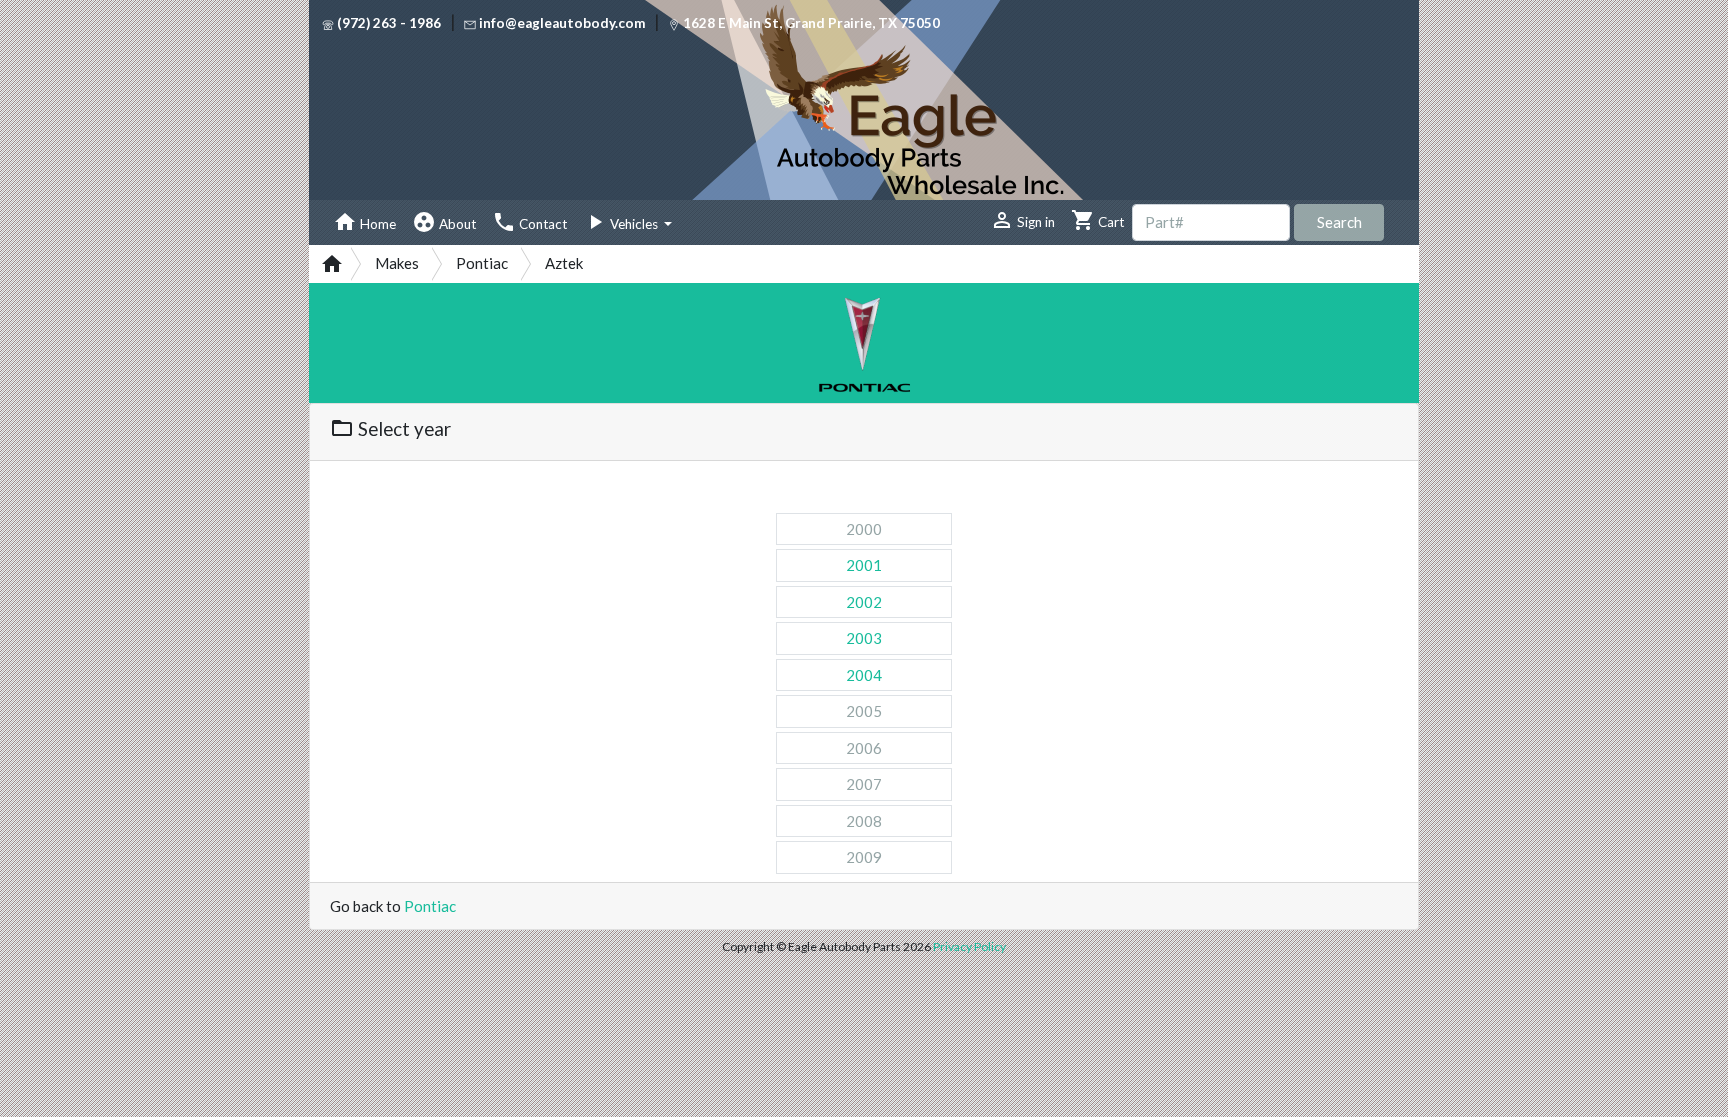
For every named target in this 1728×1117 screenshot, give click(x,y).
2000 (864, 529)
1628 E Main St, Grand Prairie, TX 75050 (810, 23)
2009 (864, 857)
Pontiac (430, 906)
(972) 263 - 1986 (387, 23)
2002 (864, 602)
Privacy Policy (969, 946)
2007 (864, 784)
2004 (864, 675)
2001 (864, 565)
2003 (864, 638)
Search (1339, 222)
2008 (864, 821)
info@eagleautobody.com (562, 23)
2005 (864, 711)
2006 (864, 748)
